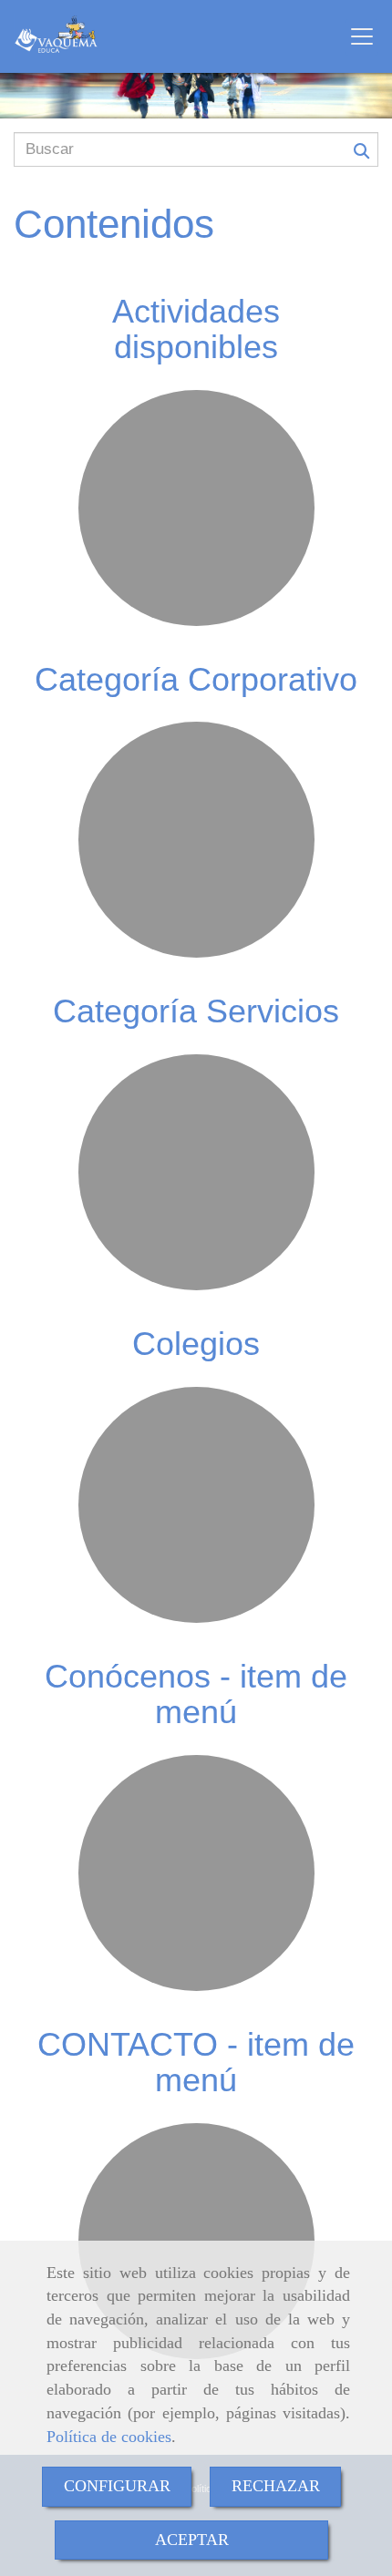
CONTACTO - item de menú (196, 2063)
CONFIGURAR (117, 2486)
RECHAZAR (276, 2486)
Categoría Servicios (196, 1011)
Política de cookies (109, 2437)
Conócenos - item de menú (196, 1694)
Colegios (196, 1344)
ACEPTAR (192, 2540)
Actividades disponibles (196, 329)
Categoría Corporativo (196, 679)
